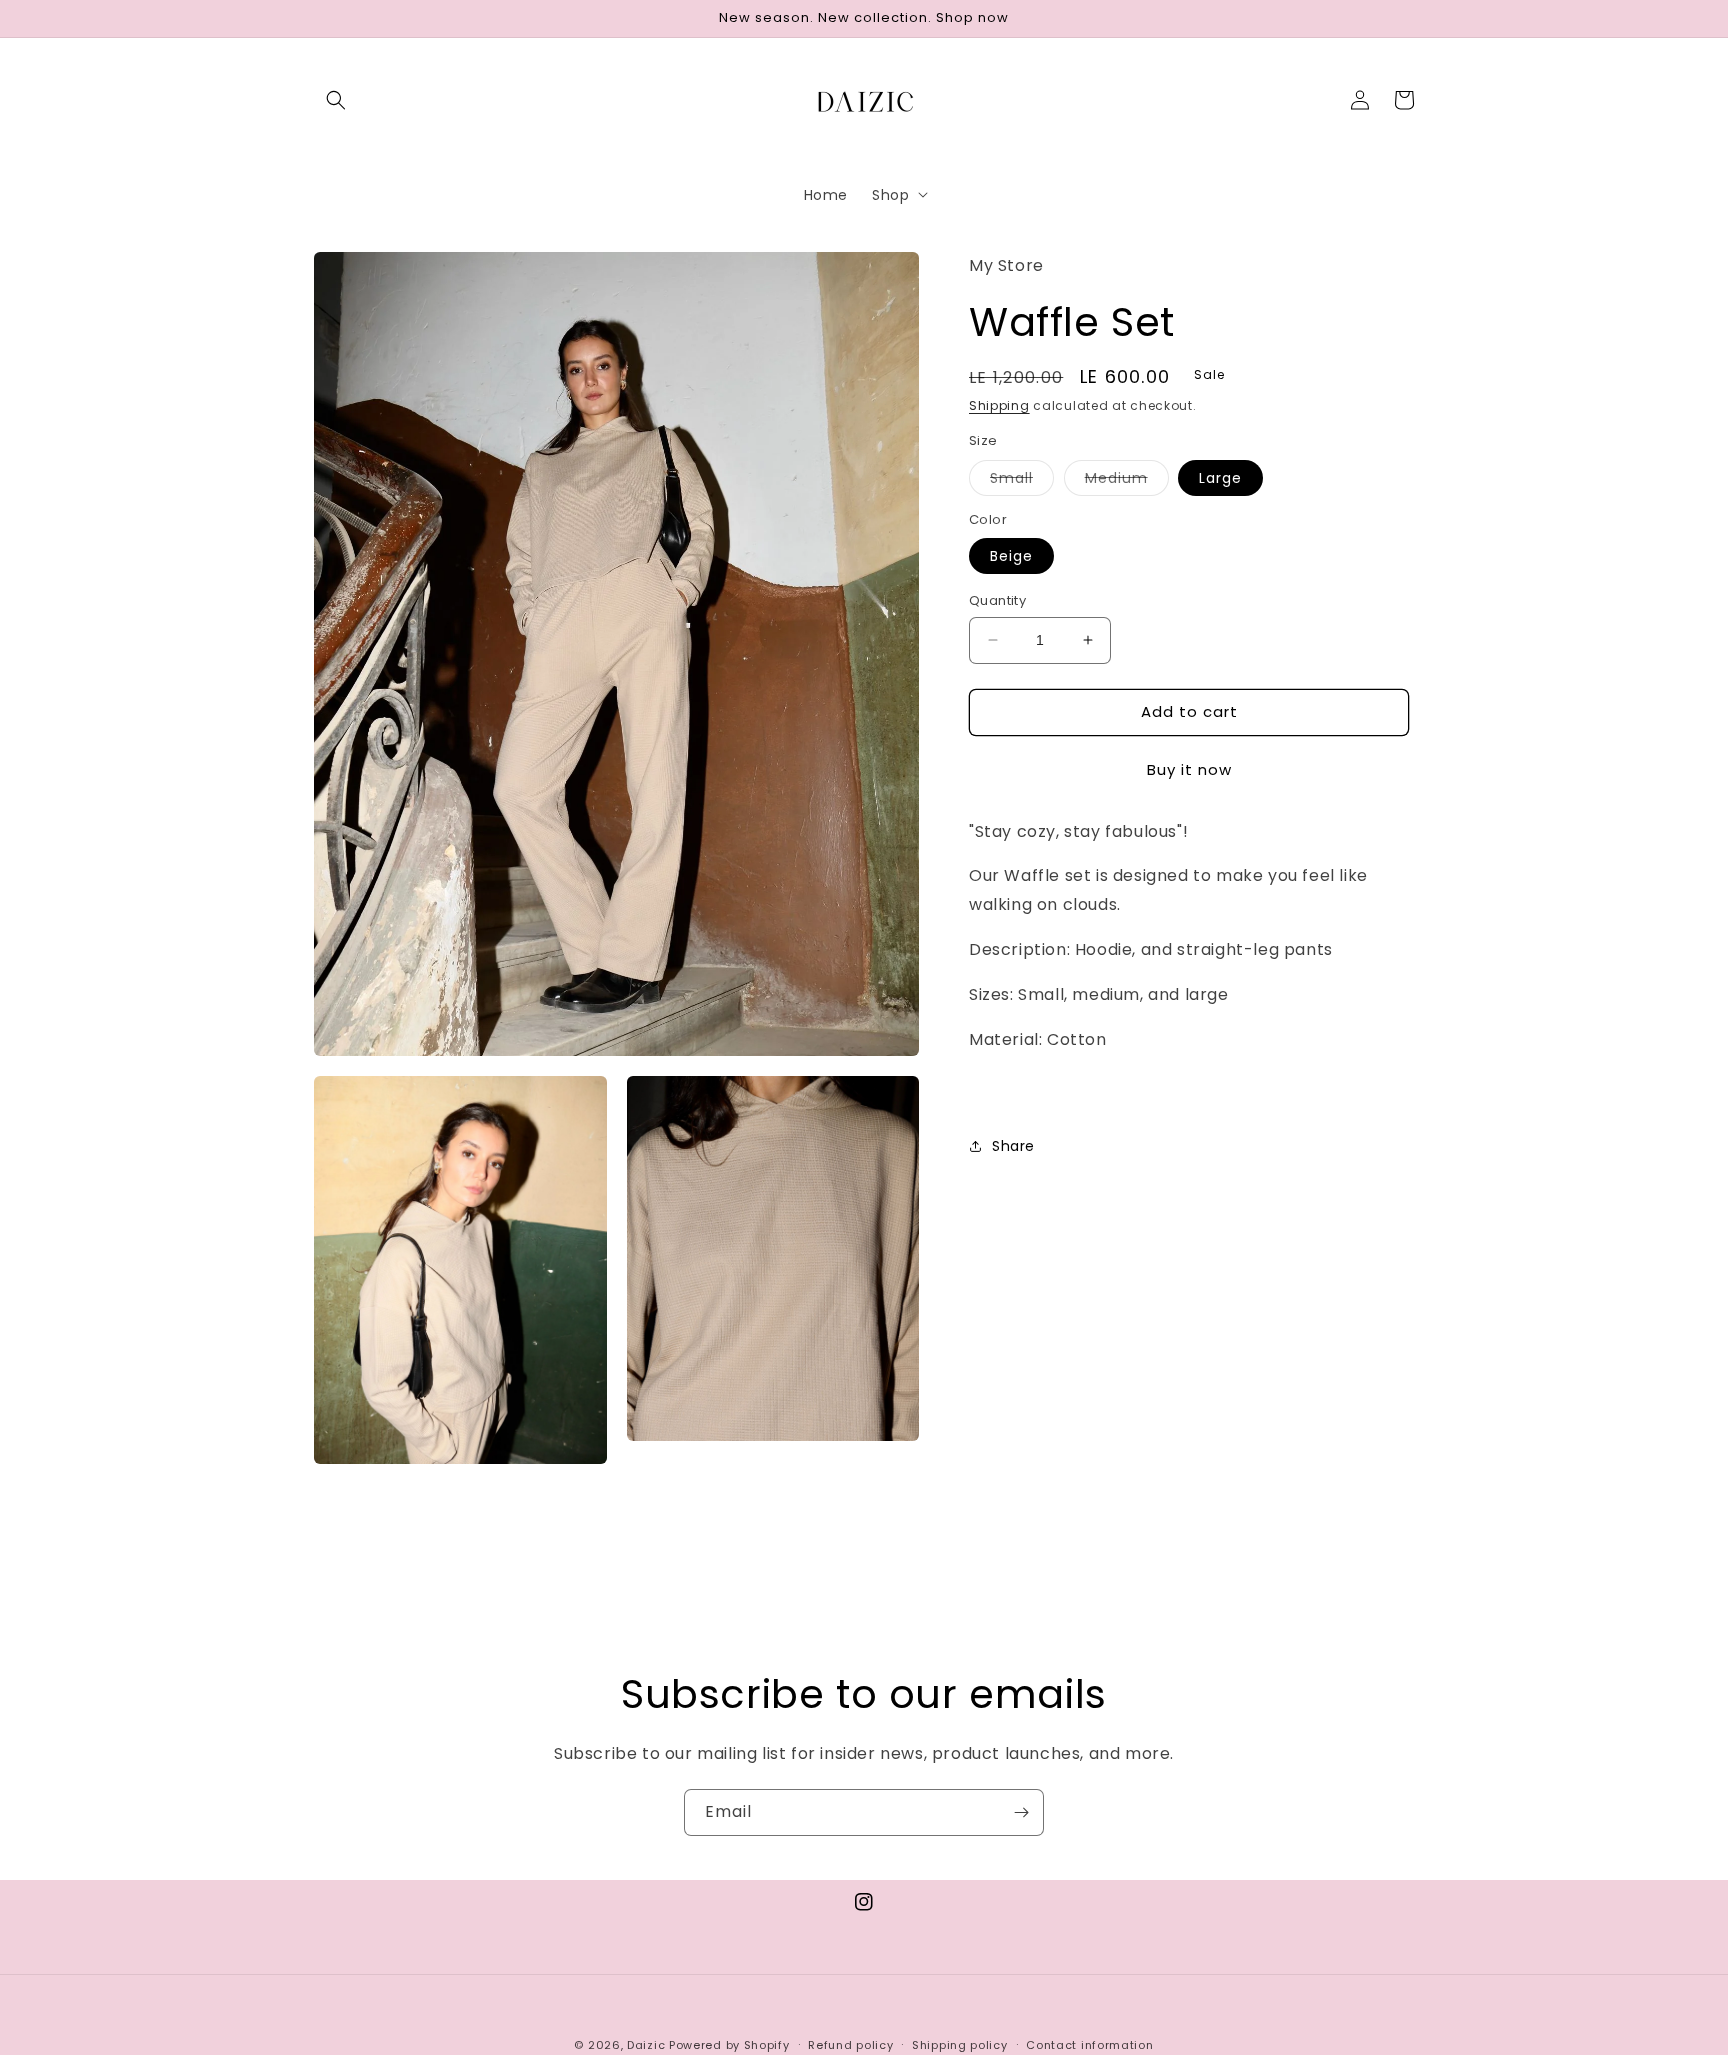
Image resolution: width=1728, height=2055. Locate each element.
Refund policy (850, 2045)
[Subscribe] (1021, 1812)
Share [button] (1013, 1145)
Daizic (646, 2045)
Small (1022, 480)
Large (1220, 477)
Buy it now (1189, 768)
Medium (1127, 480)
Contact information (1089, 2045)
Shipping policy (960, 2045)
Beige (1011, 556)
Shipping (999, 404)
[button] (336, 100)
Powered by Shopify (729, 2045)
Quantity (997, 600)
